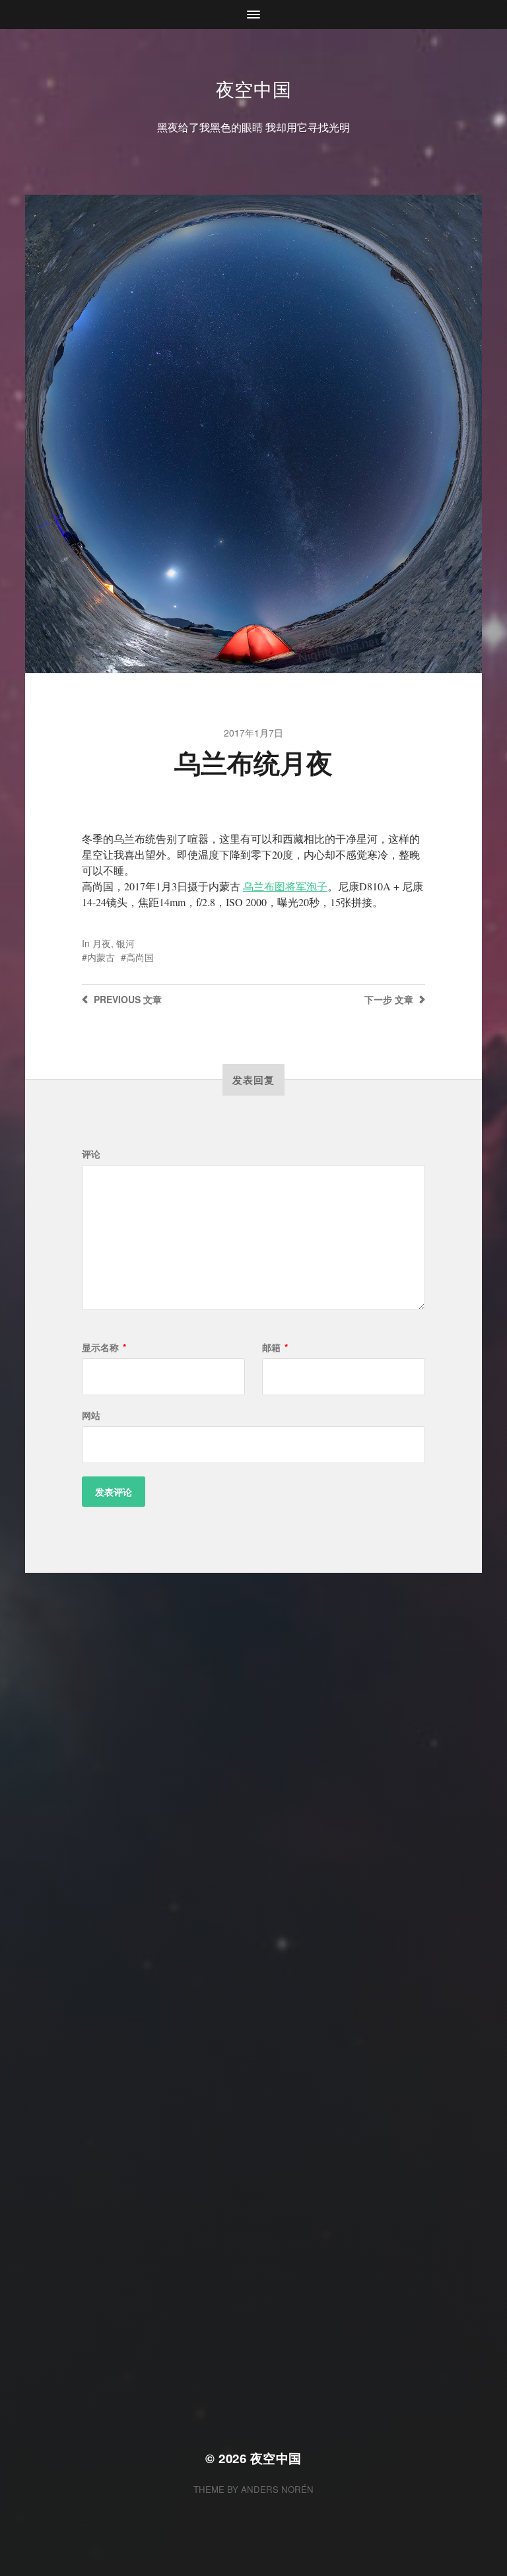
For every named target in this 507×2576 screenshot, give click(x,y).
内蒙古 (101, 957)
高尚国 (140, 957)
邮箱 (275, 1347)
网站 (91, 1415)
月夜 (102, 943)
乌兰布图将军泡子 (285, 886)
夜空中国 (254, 88)
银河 (125, 943)
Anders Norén (277, 2489)
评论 (91, 1154)
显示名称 (104, 1347)
